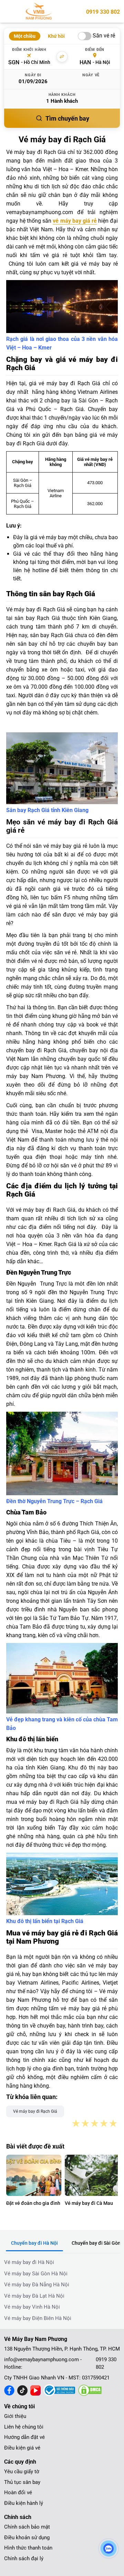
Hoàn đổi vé (18, 2492)
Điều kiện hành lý (24, 2503)
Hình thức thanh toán (28, 2548)
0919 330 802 (103, 12)
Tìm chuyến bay (67, 118)
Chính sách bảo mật (27, 2527)
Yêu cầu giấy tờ (22, 2472)
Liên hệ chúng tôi (24, 2427)
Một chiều (25, 36)
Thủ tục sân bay (22, 2482)
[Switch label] (85, 36)
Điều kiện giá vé (22, 2448)
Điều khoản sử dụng (27, 2538)
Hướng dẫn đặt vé (24, 2437)
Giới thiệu (15, 2416)
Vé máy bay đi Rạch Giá (35, 2111)
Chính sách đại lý (24, 2558)
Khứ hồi (56, 36)
